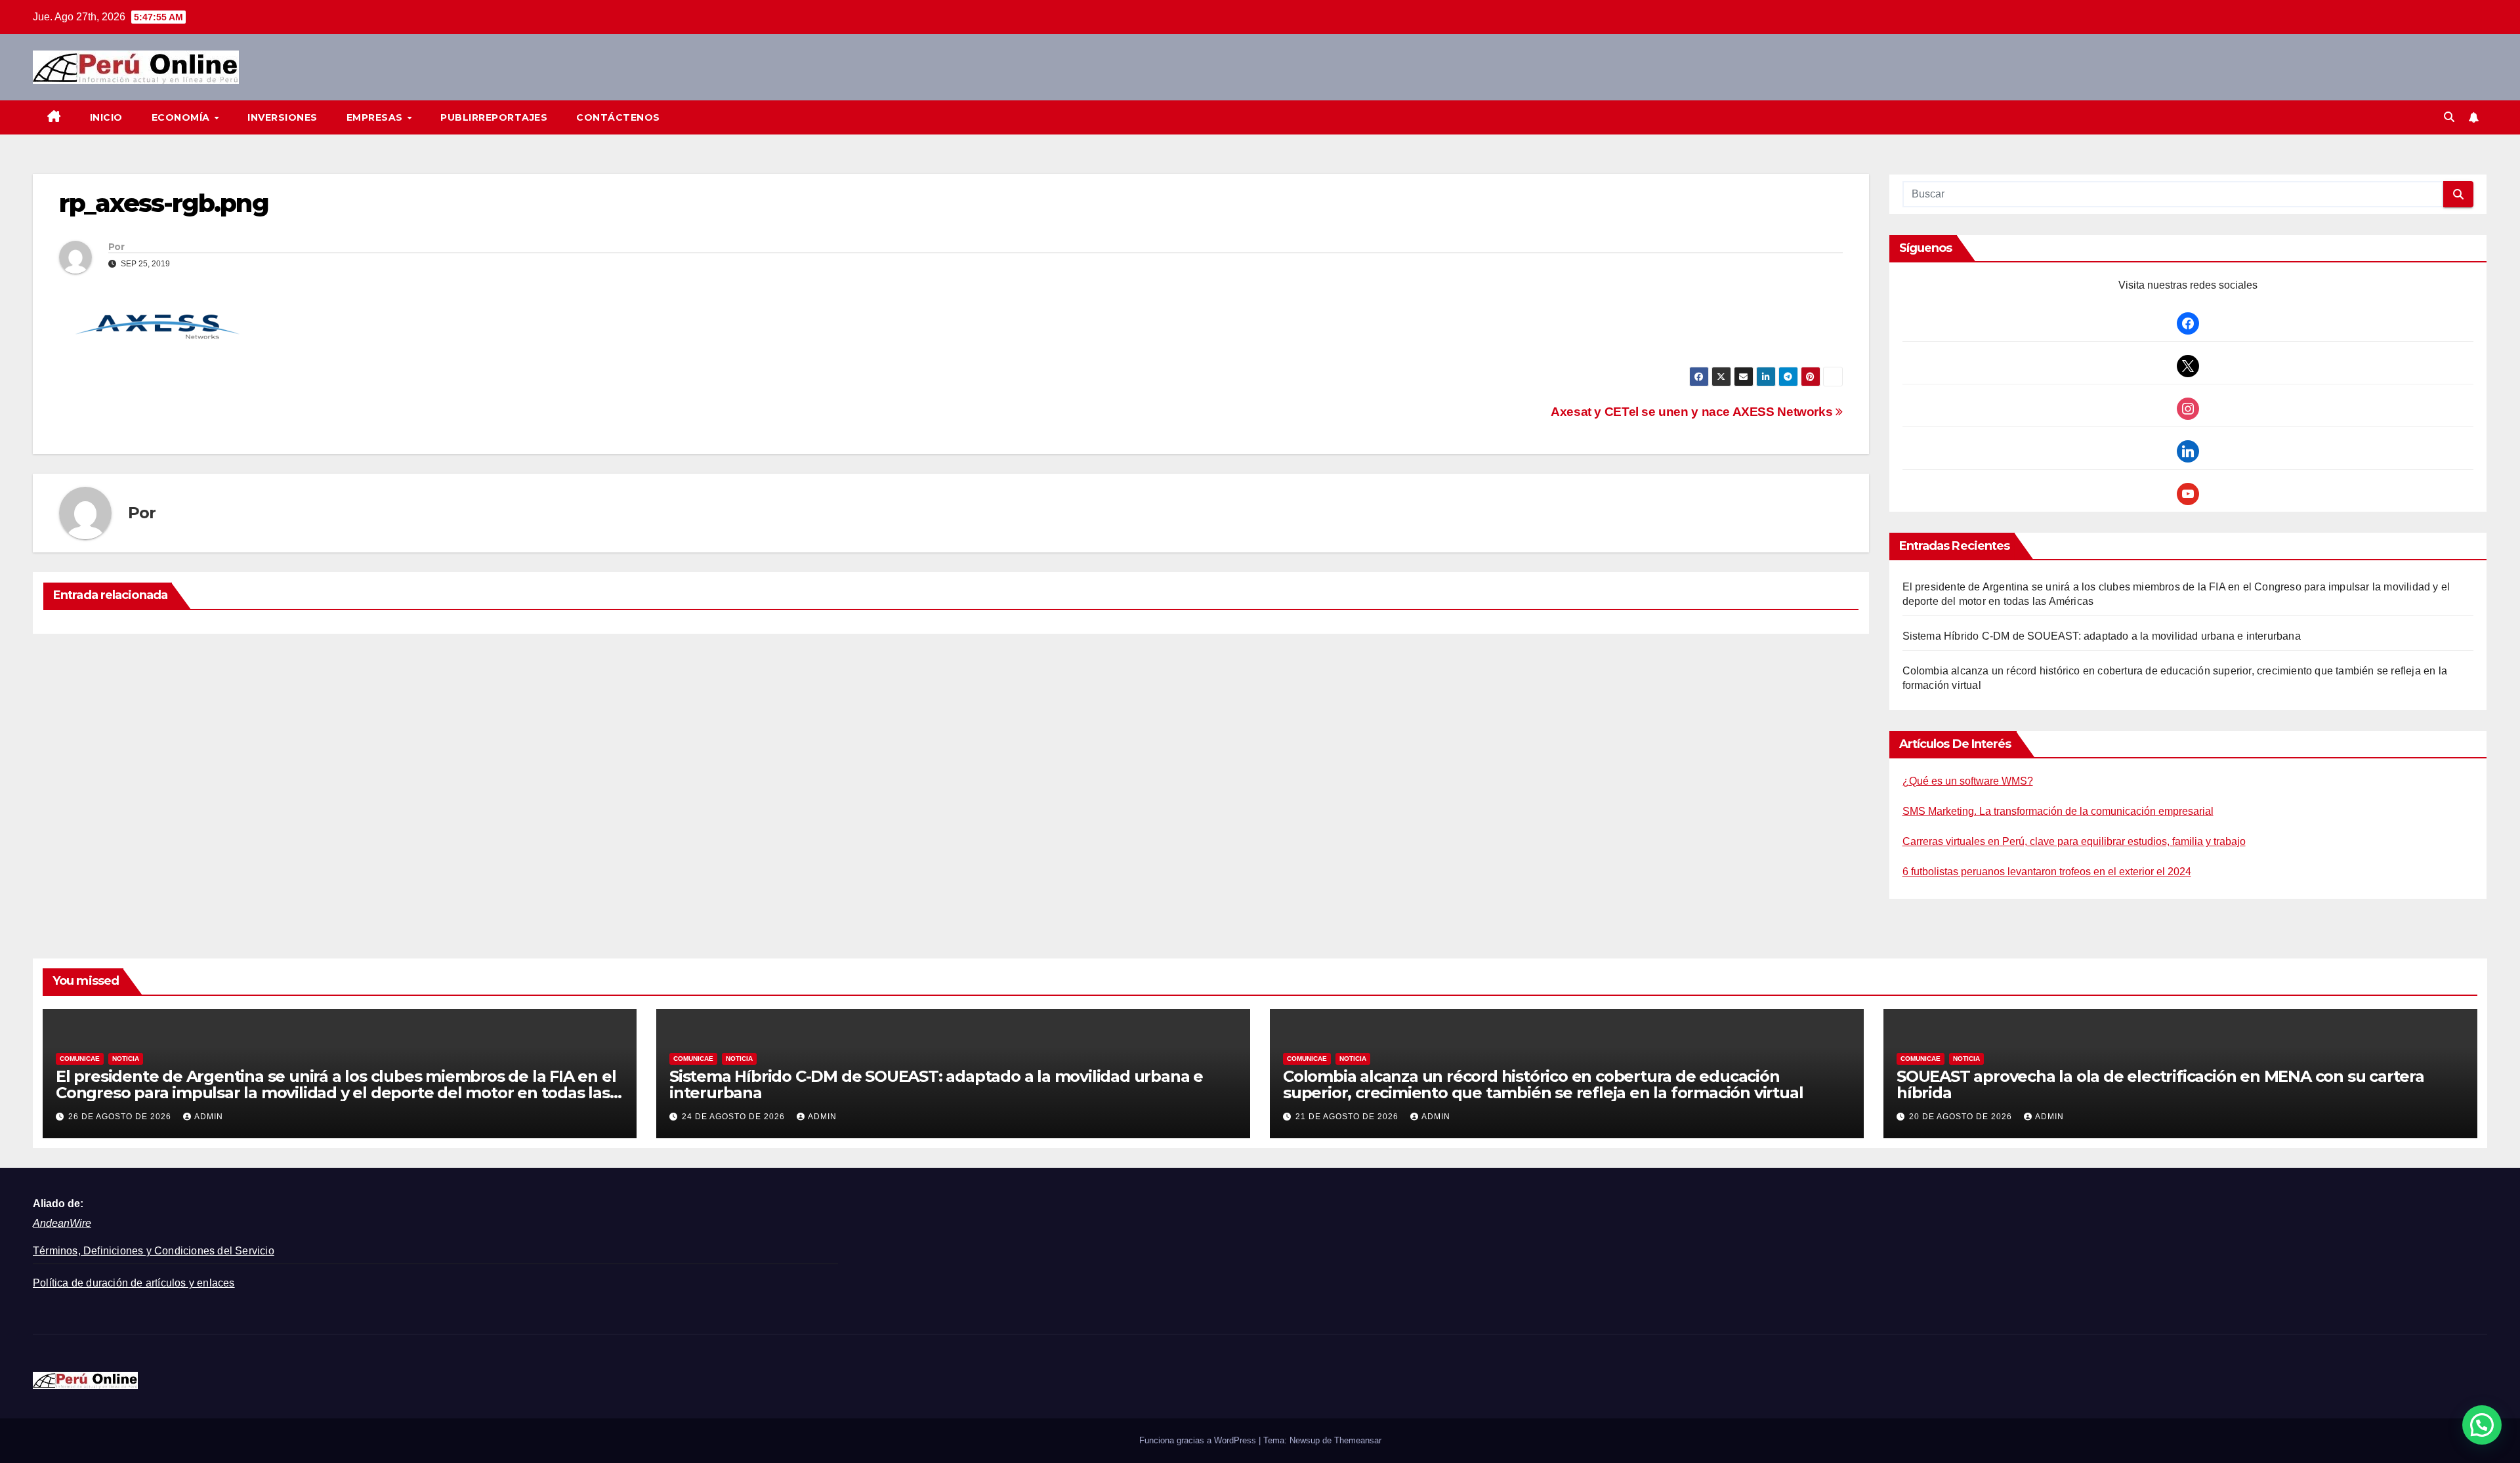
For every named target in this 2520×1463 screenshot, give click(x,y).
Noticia (126, 1059)
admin (209, 1117)
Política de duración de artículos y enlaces (134, 1283)
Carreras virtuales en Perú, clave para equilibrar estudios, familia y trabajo (2074, 841)
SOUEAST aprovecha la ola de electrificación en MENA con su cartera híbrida (2160, 1084)
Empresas (376, 117)
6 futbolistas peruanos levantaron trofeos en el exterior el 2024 (2047, 872)
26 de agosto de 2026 (121, 1117)
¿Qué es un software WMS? (1968, 781)
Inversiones (283, 117)
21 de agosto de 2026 (1348, 1117)
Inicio (106, 117)
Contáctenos (618, 117)
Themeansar (1358, 1440)
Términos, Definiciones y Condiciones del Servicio (154, 1251)
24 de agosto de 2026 (735, 1117)
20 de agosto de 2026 (1962, 1117)
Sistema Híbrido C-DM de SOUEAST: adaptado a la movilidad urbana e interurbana (2102, 636)
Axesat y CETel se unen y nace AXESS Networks (1693, 412)
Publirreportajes (494, 117)
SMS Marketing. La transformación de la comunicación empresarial (2058, 811)
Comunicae (80, 1059)
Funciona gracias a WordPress (1199, 1440)
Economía (182, 117)
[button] (2449, 117)
